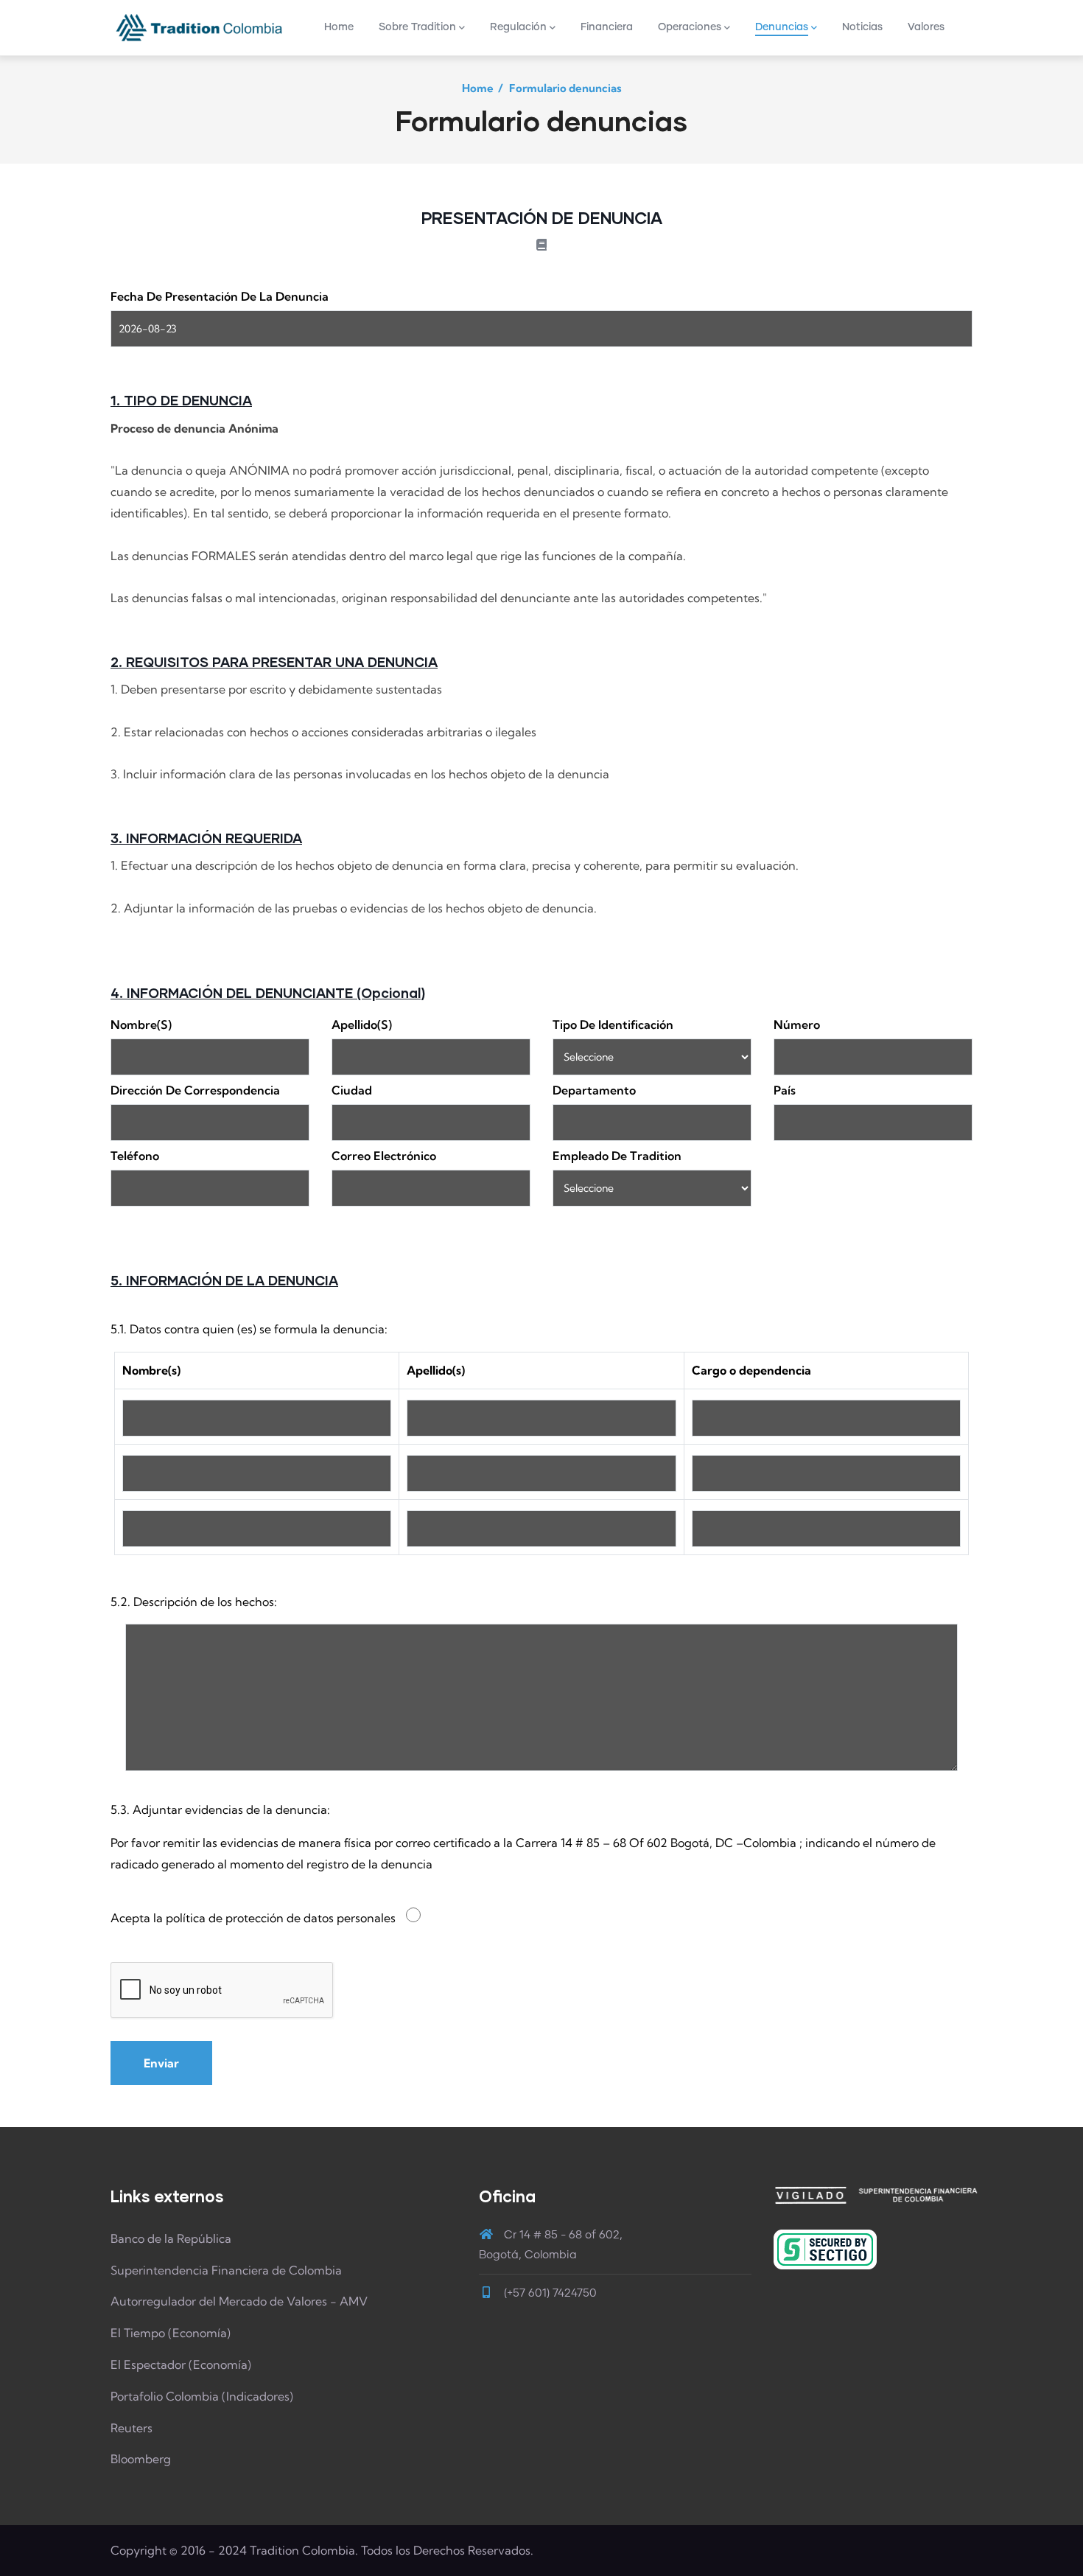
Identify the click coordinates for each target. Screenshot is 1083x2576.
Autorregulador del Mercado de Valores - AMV (239, 2301)
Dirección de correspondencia (195, 1090)
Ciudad (352, 1090)
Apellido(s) (362, 1025)
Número (797, 1025)
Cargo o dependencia (751, 1370)
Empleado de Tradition (617, 1156)
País (785, 1090)
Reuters (132, 2428)
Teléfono (135, 1156)
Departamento (594, 1090)
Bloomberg (141, 2459)
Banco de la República (171, 2238)
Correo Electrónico (384, 1156)
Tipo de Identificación (613, 1025)
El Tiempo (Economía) (171, 2333)
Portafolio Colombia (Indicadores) (202, 2396)
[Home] (199, 27)
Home (478, 88)
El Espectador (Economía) (181, 2364)
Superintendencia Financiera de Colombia (226, 2270)
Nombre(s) (141, 1025)
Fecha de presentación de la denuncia (220, 296)
